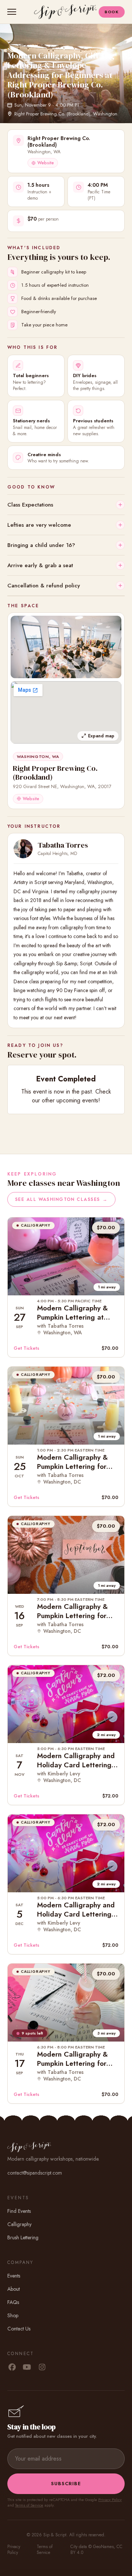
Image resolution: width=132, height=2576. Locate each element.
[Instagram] (42, 2368)
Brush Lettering (23, 2237)
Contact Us (19, 2329)
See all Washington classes (61, 1199)
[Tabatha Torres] (23, 849)
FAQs (13, 2302)
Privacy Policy (110, 2500)
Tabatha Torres (63, 845)
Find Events (19, 2211)
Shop (13, 2315)
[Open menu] (13, 12)
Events (14, 2276)
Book (112, 12)
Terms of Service (29, 2505)
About (14, 2289)
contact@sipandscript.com (35, 2173)
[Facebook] (12, 2368)
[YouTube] (27, 2368)
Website (46, 163)
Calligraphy (19, 2224)
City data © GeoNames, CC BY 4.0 (96, 2550)
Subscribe (66, 2484)
